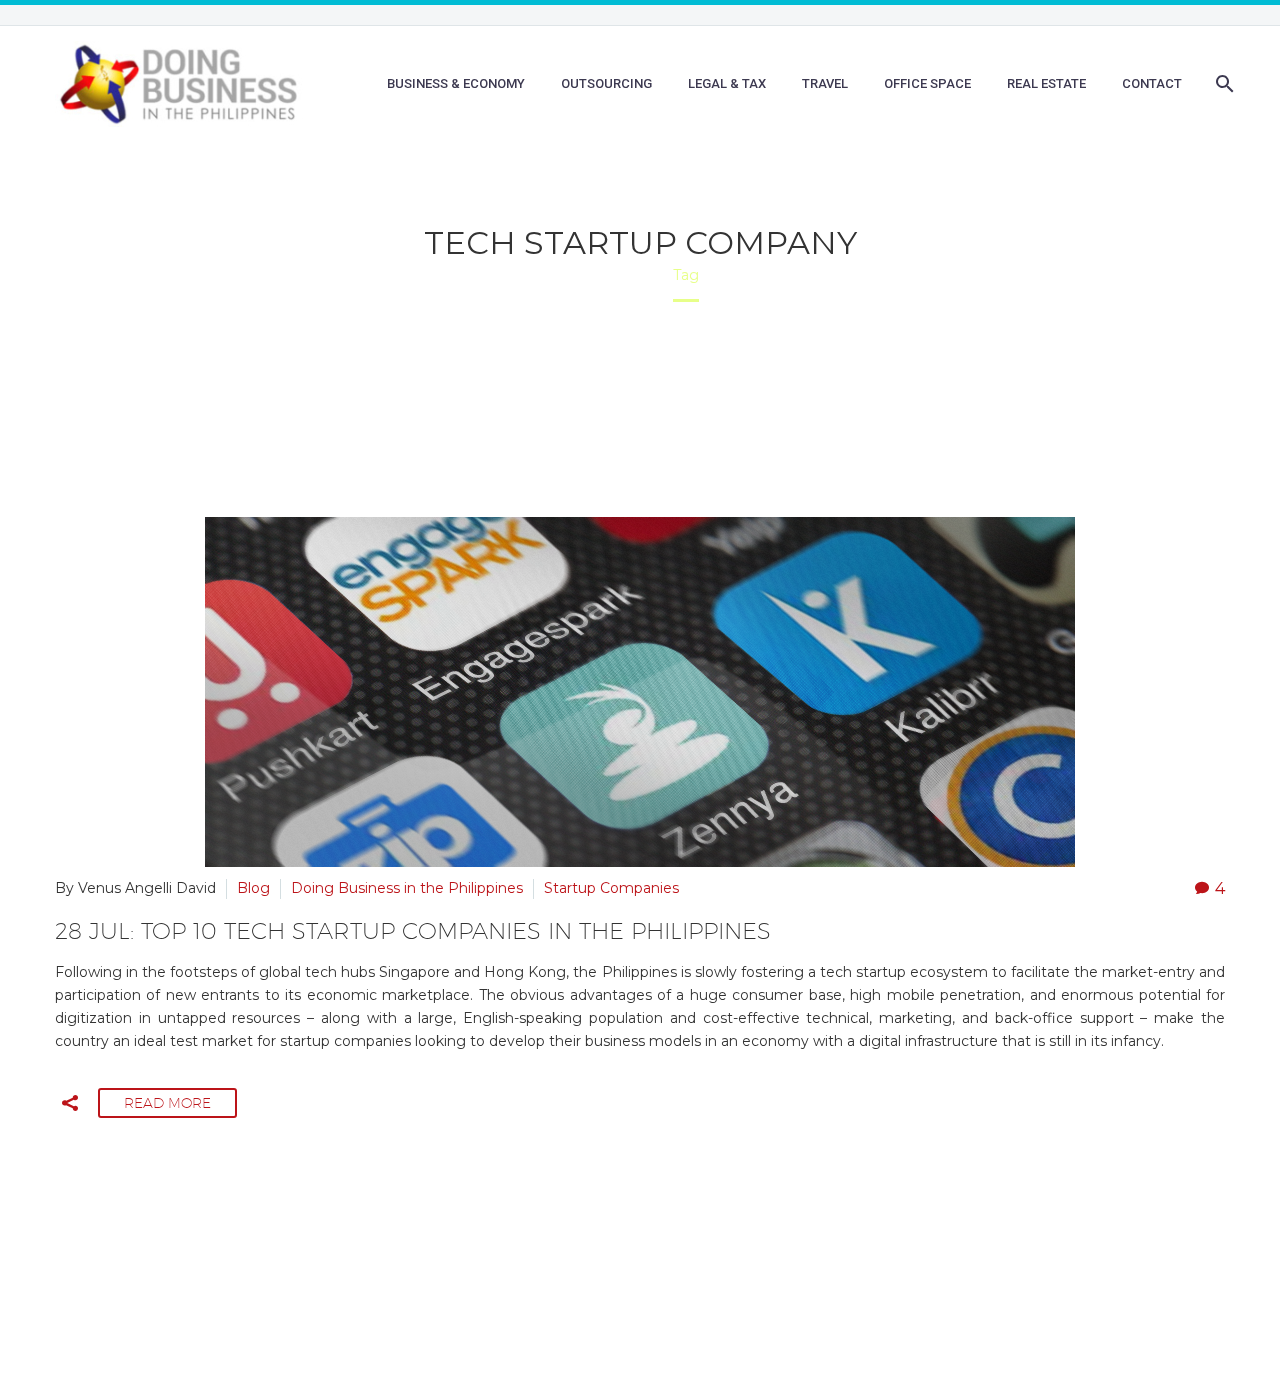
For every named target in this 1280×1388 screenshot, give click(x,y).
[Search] (1222, 84)
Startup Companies (611, 888)
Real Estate (1046, 83)
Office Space (927, 83)
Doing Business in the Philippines (407, 888)
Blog (253, 888)
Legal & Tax (727, 83)
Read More (167, 1103)
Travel (825, 83)
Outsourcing (606, 83)
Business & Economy (456, 83)
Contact (1152, 83)
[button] (70, 1103)
